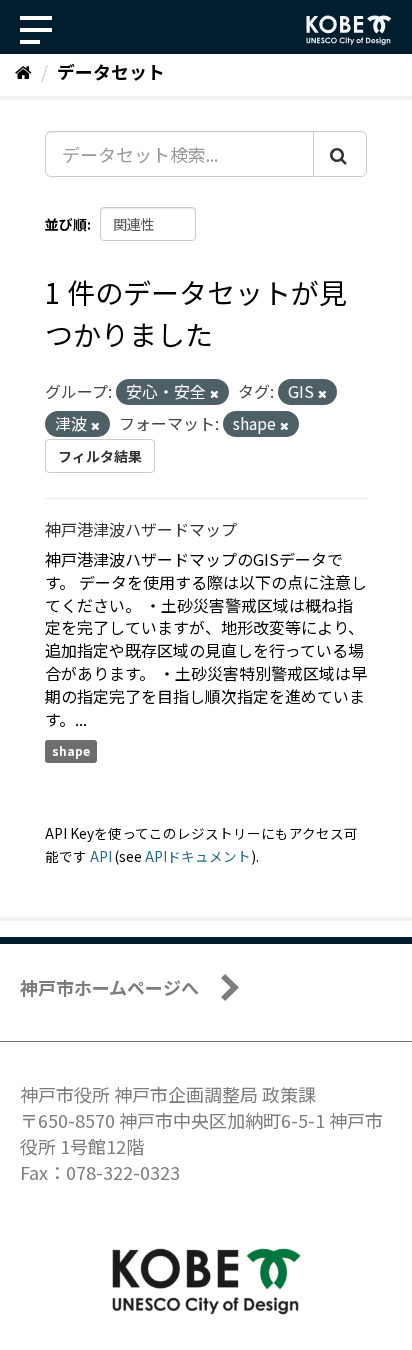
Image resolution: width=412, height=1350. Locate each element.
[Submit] (340, 154)
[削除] (214, 393)
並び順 (66, 224)
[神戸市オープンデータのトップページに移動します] (349, 30)
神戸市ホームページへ (109, 987)
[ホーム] (23, 71)
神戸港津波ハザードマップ (141, 529)
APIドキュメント (198, 856)
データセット (111, 71)
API (101, 856)
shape (71, 751)
